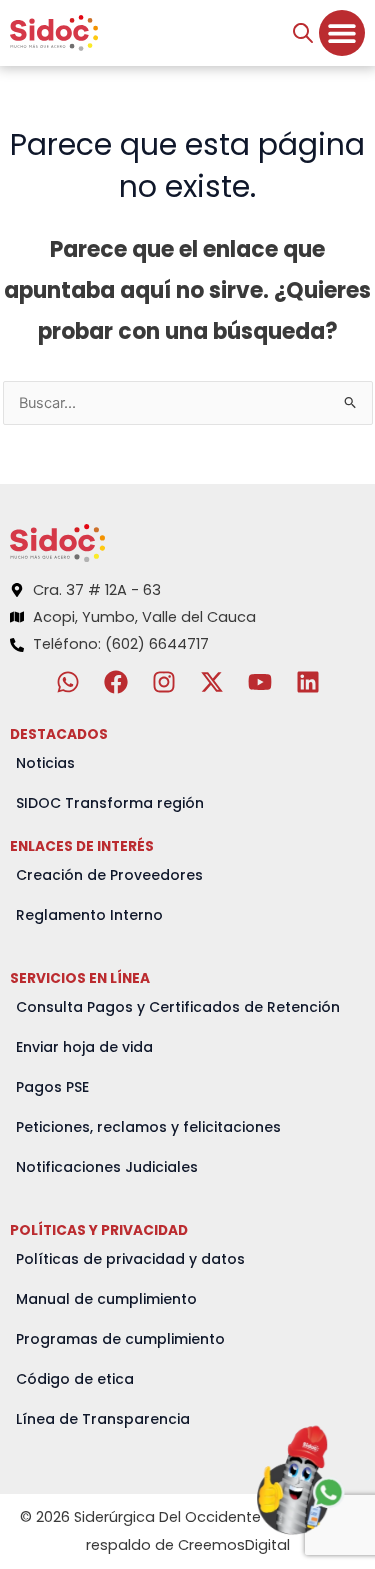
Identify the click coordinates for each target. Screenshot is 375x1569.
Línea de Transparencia (103, 1419)
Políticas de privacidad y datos (130, 1259)
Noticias (45, 763)
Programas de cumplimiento (120, 1339)
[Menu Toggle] (342, 33)
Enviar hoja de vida (84, 1047)
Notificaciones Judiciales (107, 1167)
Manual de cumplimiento (106, 1299)
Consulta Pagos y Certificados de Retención (178, 1007)
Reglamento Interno (89, 915)
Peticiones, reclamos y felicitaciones (148, 1127)
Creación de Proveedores (109, 875)
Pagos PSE (52, 1087)
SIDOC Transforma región (110, 803)
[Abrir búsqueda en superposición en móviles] (303, 33)
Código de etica (75, 1379)
